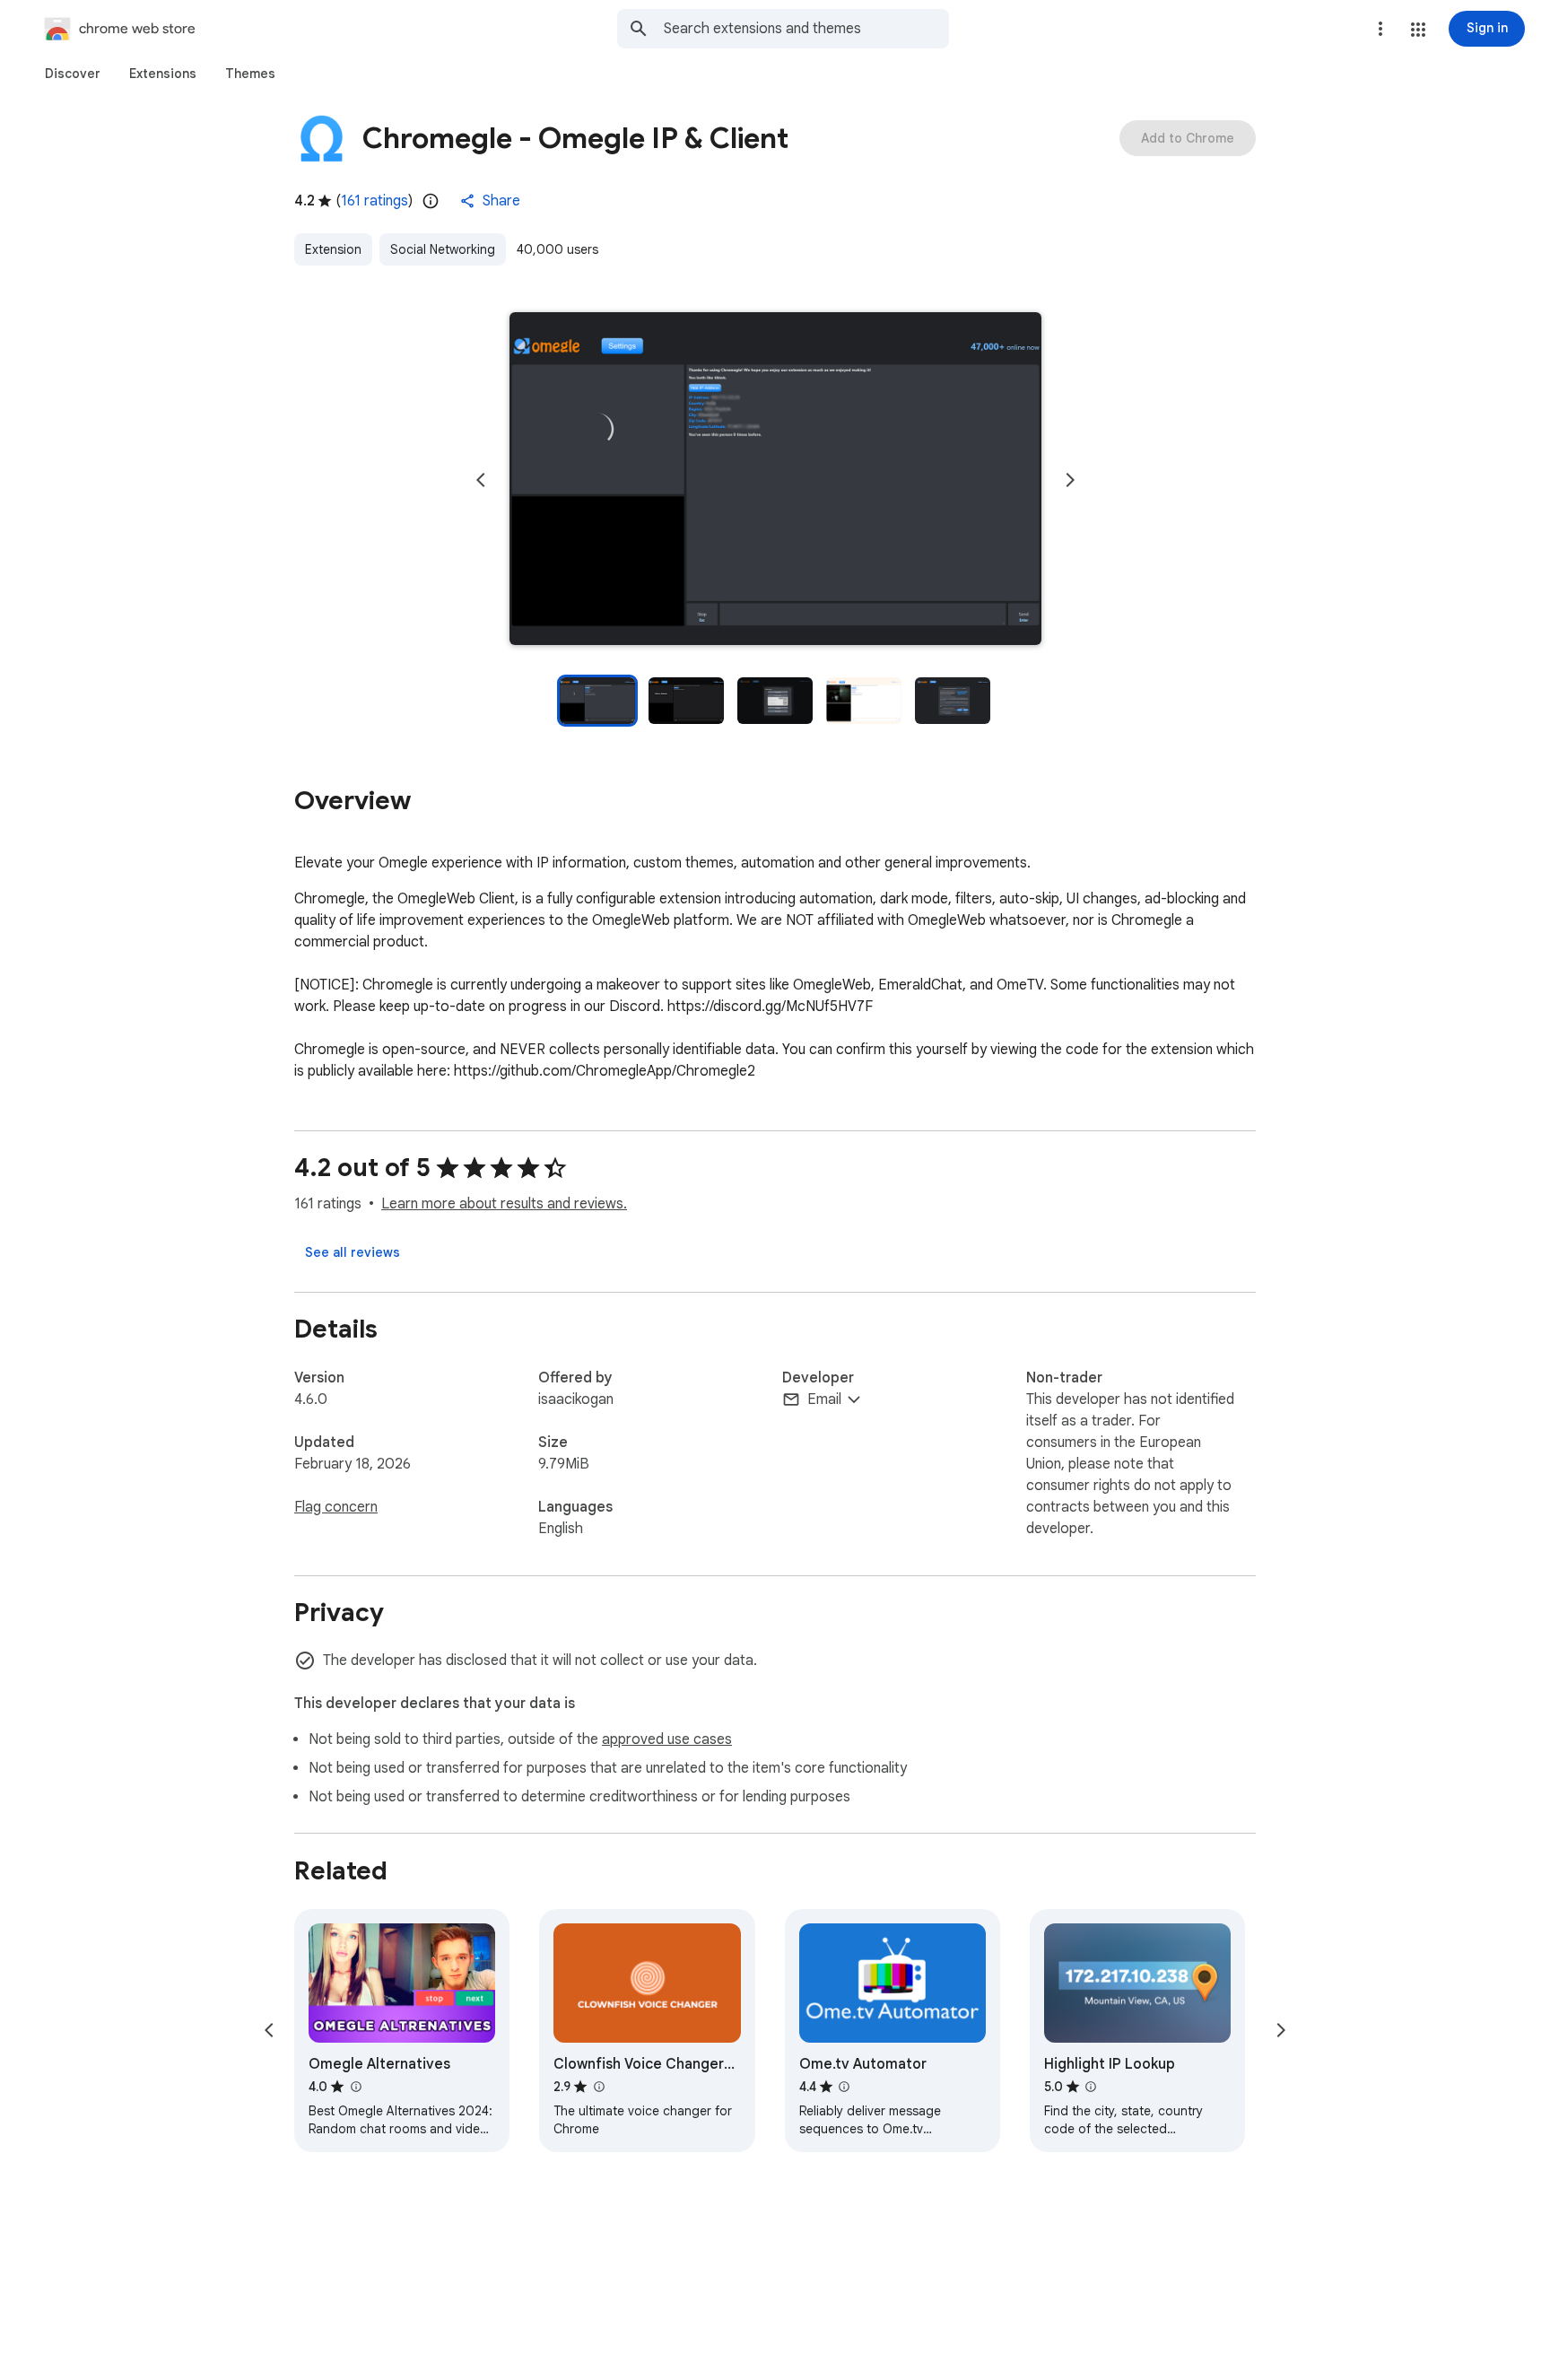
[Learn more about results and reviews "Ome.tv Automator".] (844, 2087)
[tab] (73, 74)
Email (824, 1399)
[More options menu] (1380, 29)
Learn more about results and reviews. (504, 1204)
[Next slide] (1070, 480)
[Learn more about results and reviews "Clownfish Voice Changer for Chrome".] (598, 2087)
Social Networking (443, 249)
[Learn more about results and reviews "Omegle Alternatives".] (355, 2087)
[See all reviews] (353, 1252)
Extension (333, 249)
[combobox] (806, 29)
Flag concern (336, 1507)
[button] (1418, 30)
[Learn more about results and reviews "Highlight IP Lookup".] (1091, 2087)
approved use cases (667, 1739)
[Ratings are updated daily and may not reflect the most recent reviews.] (431, 201)
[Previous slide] (481, 480)
